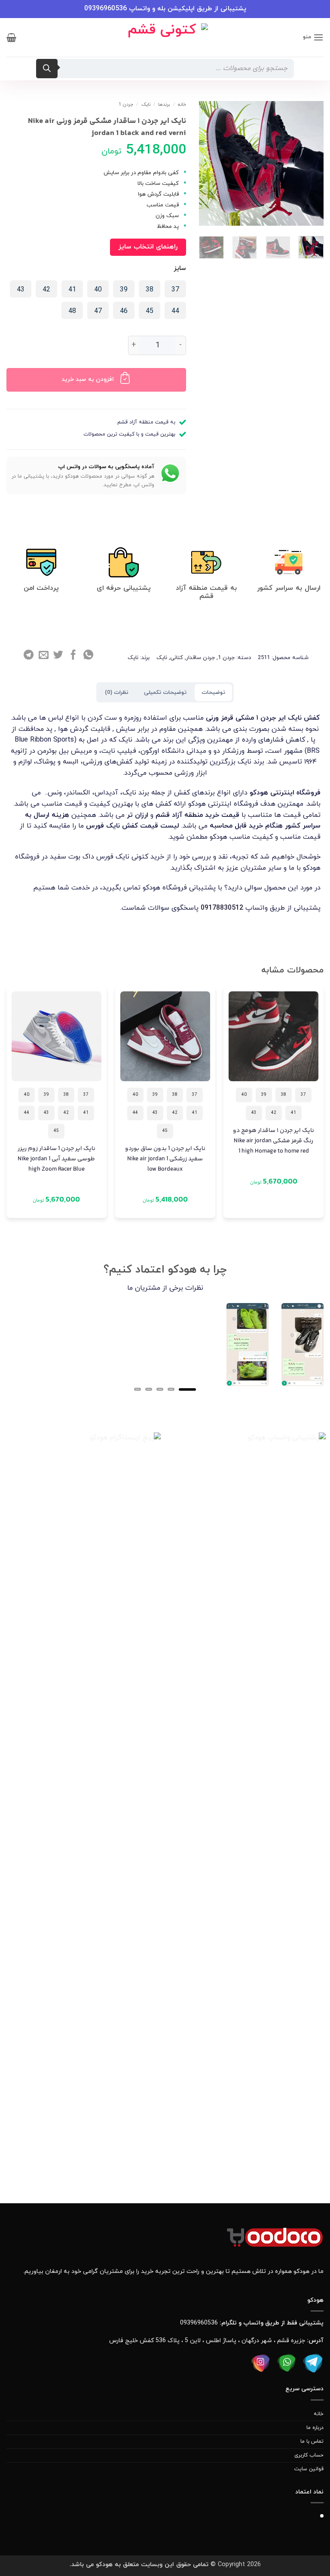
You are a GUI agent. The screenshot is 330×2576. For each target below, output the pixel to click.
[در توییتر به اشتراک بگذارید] (58, 656)
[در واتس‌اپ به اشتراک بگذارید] (88, 656)
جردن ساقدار (200, 658)
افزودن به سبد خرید (88, 379)
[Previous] (323, 1110)
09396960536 (105, 9)
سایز (180, 269)
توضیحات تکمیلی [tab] (165, 693)
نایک (146, 104)
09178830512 (222, 908)
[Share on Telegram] (29, 656)
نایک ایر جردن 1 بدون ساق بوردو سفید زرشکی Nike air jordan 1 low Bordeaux (165, 1159)
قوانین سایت (309, 2469)
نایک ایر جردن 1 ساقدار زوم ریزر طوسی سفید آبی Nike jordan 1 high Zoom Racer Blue (57, 1159)
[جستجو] (47, 69)
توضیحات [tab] (213, 693)
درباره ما (315, 2428)
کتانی (177, 658)
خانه (182, 104)
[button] (313, 37)
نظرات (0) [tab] (117, 693)
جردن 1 (126, 104)
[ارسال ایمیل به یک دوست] (44, 656)
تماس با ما (312, 2441)
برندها (164, 104)
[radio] (175, 289)
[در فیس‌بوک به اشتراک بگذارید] (73, 656)
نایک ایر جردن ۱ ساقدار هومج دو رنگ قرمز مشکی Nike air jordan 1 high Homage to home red (273, 1141)
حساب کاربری (309, 2455)
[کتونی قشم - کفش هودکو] (165, 37)
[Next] (202, 257)
